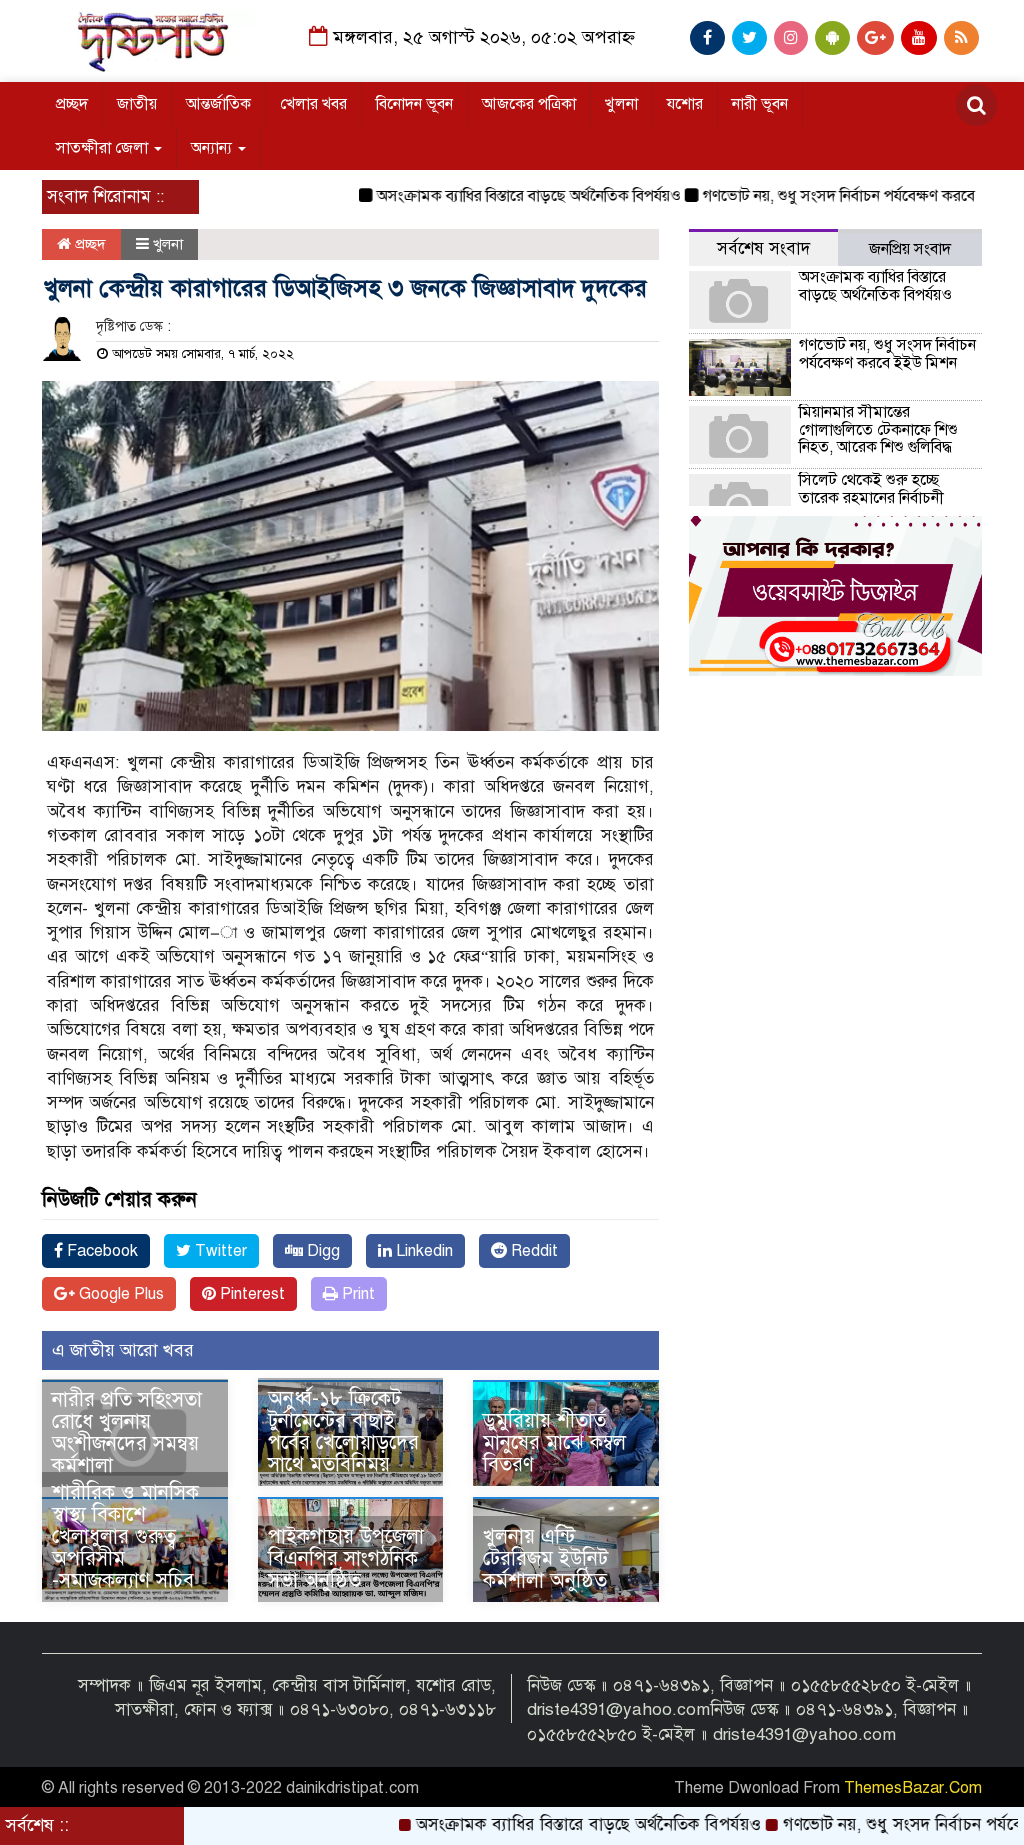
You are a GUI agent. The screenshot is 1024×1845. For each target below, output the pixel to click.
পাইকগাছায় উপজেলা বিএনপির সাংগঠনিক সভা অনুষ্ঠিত (346, 1558)
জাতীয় (137, 104)
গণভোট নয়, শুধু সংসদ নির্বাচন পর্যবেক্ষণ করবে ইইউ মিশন (830, 196)
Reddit (532, 1251)
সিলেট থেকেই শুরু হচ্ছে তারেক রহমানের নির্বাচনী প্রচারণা (871, 497)
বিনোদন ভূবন (414, 104)
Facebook (100, 1251)
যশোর (685, 104)
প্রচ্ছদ (72, 104)
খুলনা (621, 104)
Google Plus (119, 1294)
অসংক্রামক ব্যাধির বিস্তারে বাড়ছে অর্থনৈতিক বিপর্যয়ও (487, 196)
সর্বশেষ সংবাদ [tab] (763, 248)
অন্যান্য (213, 148)
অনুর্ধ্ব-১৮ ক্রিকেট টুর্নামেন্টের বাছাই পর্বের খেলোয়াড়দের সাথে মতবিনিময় (343, 1431)
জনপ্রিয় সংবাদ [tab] (910, 249)
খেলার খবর (313, 104)
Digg (321, 1251)
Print (356, 1294)
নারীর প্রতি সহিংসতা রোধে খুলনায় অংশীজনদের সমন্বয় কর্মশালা (127, 1432)
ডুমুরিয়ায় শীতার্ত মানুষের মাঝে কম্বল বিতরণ (554, 1442)
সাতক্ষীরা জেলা (104, 148)
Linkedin (422, 1251)
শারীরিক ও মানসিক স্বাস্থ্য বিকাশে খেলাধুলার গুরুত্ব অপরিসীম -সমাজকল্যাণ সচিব (125, 1536)
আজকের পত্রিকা (529, 104)
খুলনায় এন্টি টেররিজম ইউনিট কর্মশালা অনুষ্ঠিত (545, 1558)
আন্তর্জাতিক (218, 104)
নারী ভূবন (760, 104)
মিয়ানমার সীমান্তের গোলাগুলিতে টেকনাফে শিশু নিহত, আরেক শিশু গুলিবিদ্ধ (878, 429)
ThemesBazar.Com (913, 1788)
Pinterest (250, 1294)
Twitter (219, 1251)
